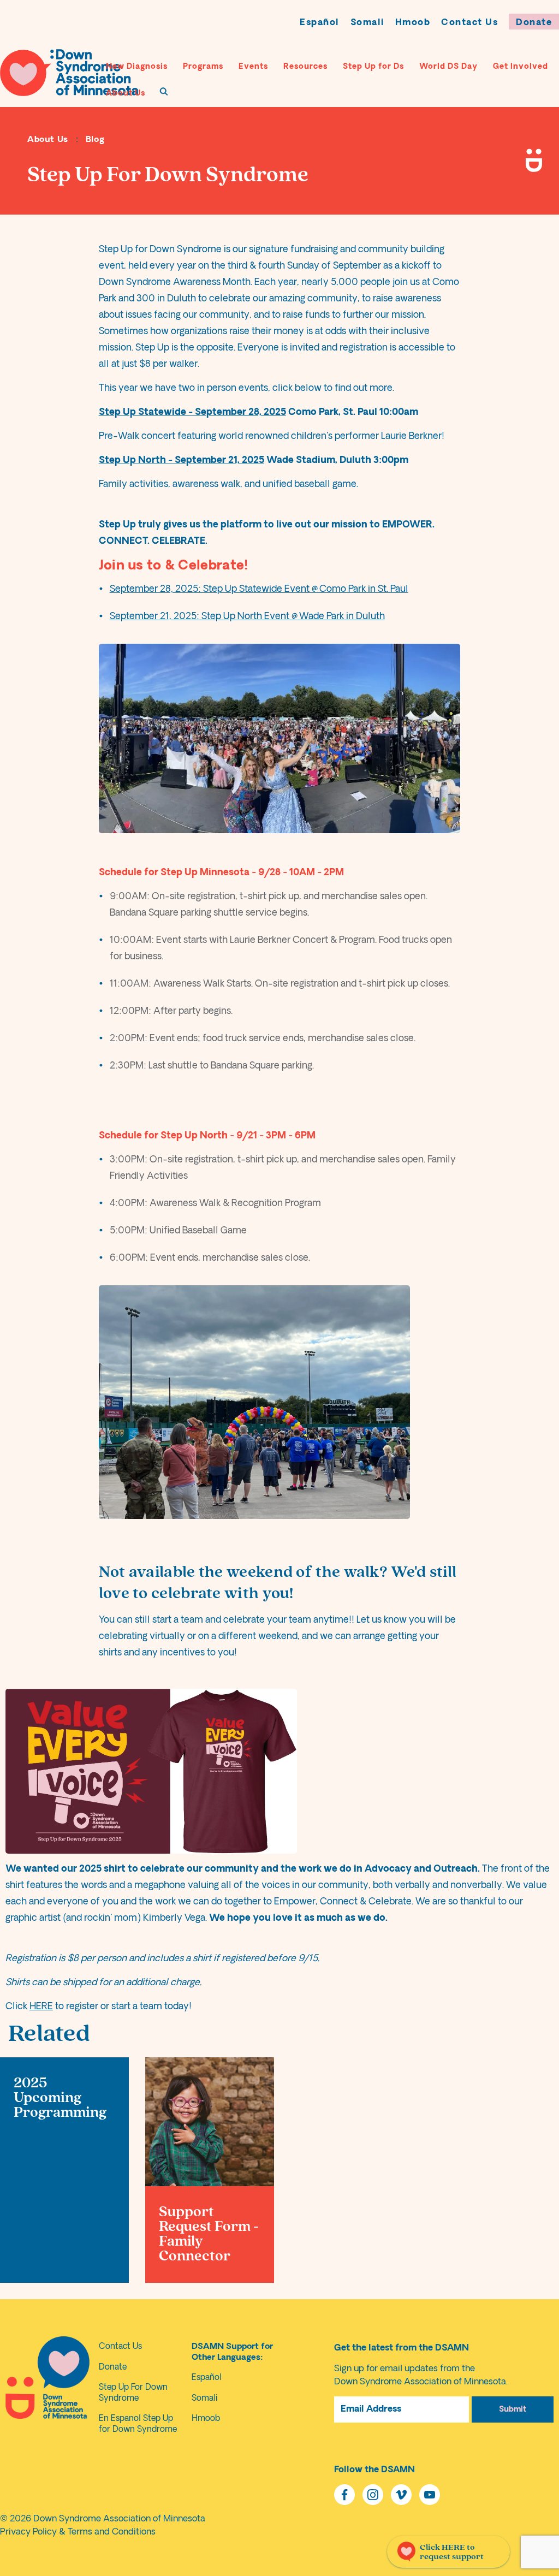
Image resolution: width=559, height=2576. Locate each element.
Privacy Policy (28, 2532)
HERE (41, 2007)
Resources (305, 67)
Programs (203, 67)
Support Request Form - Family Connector (209, 2234)
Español (320, 23)
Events (253, 67)
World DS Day (448, 67)
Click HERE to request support (452, 2552)
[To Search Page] (164, 91)
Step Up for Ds (373, 67)
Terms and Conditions (112, 2532)
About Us (126, 94)
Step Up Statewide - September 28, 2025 (192, 412)
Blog (95, 140)
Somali (367, 23)
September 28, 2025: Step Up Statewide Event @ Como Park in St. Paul (259, 589)
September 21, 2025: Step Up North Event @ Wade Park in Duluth (247, 617)
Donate (534, 23)
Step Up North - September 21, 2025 (182, 461)
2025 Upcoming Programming (60, 2098)
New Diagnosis (137, 67)
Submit (513, 2410)
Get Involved (521, 67)
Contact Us (469, 23)
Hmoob (413, 23)
